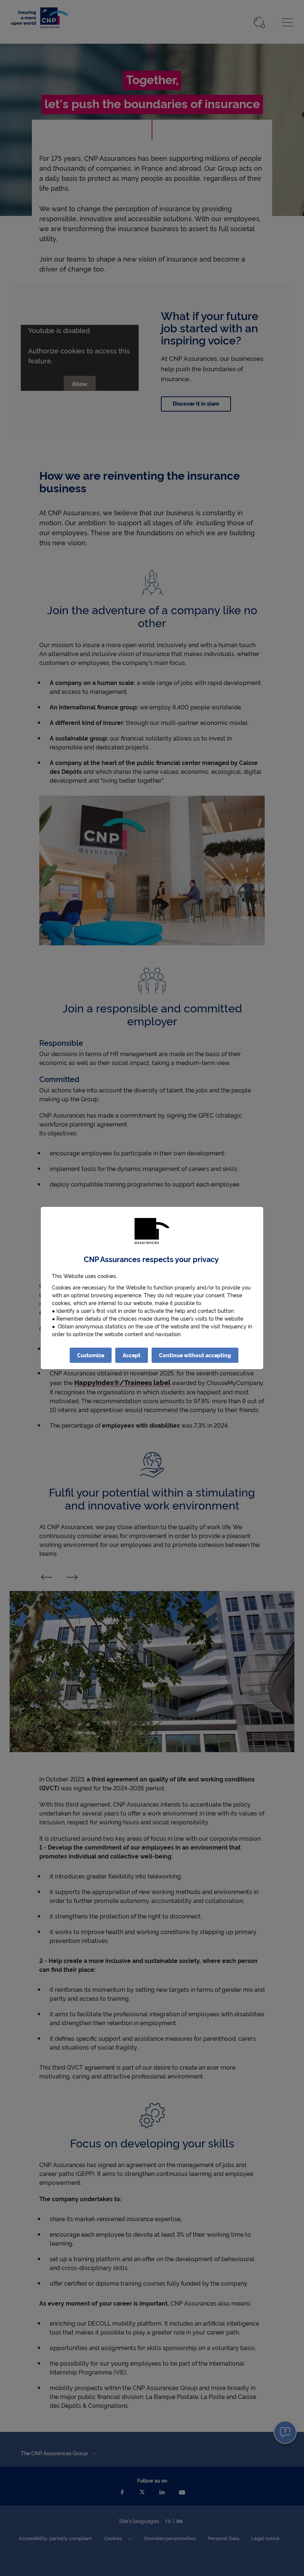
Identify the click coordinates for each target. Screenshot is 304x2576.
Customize (91, 1355)
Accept (132, 1355)
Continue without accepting (195, 1355)
